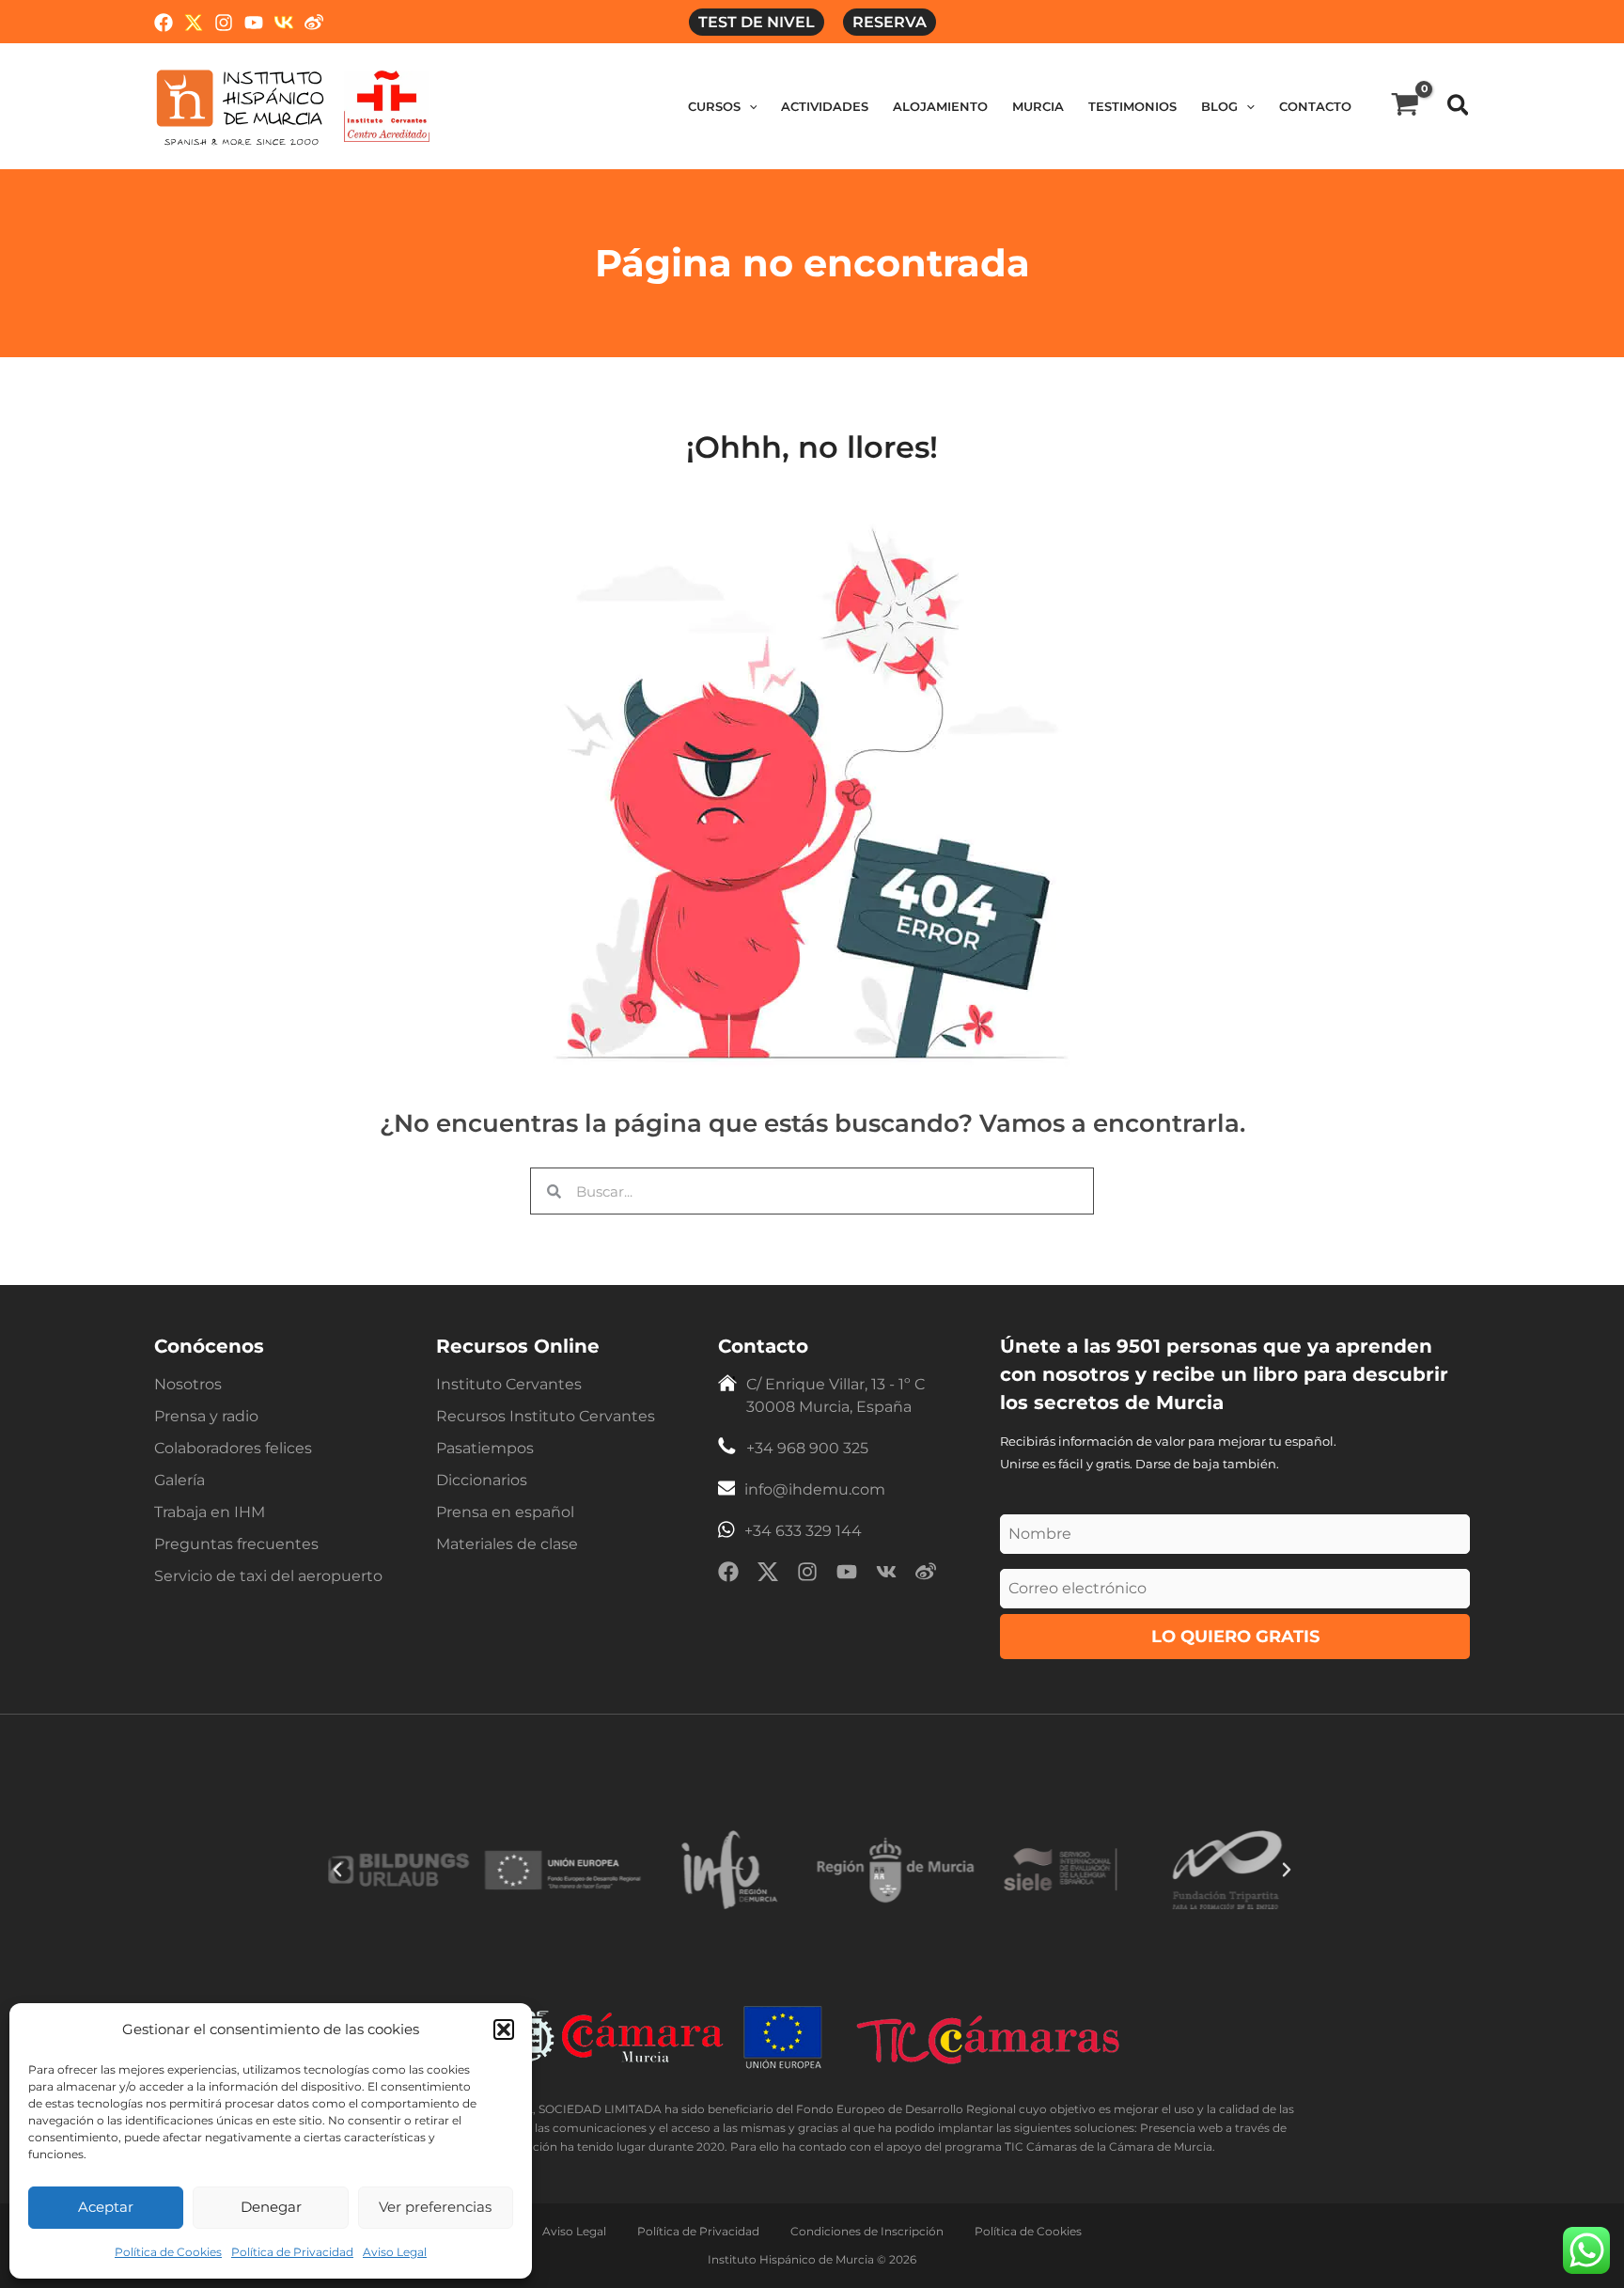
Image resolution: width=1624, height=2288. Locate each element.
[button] (504, 2029)
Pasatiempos (485, 1448)
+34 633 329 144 (803, 1531)
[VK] (284, 23)
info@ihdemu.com (815, 1489)
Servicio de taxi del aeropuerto (268, 1576)
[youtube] (847, 1575)
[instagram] (807, 1575)
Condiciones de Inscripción (867, 2231)
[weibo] (926, 1575)
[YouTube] (254, 23)
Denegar (271, 2207)
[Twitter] (194, 23)
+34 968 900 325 (807, 1448)
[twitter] (768, 1575)
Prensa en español (505, 1512)
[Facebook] (164, 23)
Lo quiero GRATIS (1235, 1637)
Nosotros (188, 1384)
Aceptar (106, 2207)
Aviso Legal (395, 2252)
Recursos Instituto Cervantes (546, 1416)
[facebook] (728, 1575)
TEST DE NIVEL (757, 22)
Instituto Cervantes (509, 1384)
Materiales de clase (507, 1544)
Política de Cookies (168, 2252)
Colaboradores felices (233, 1448)
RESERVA (890, 22)
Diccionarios (482, 1480)
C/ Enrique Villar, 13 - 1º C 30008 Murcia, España (835, 1395)
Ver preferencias (435, 2207)
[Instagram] (224, 23)
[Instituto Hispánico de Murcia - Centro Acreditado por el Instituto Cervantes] (387, 105)
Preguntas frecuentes (236, 1544)
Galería (180, 1480)
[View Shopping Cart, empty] (1405, 106)
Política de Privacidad (292, 2252)
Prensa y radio (206, 1416)
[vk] (886, 1575)
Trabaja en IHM (210, 1512)
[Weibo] (314, 23)
